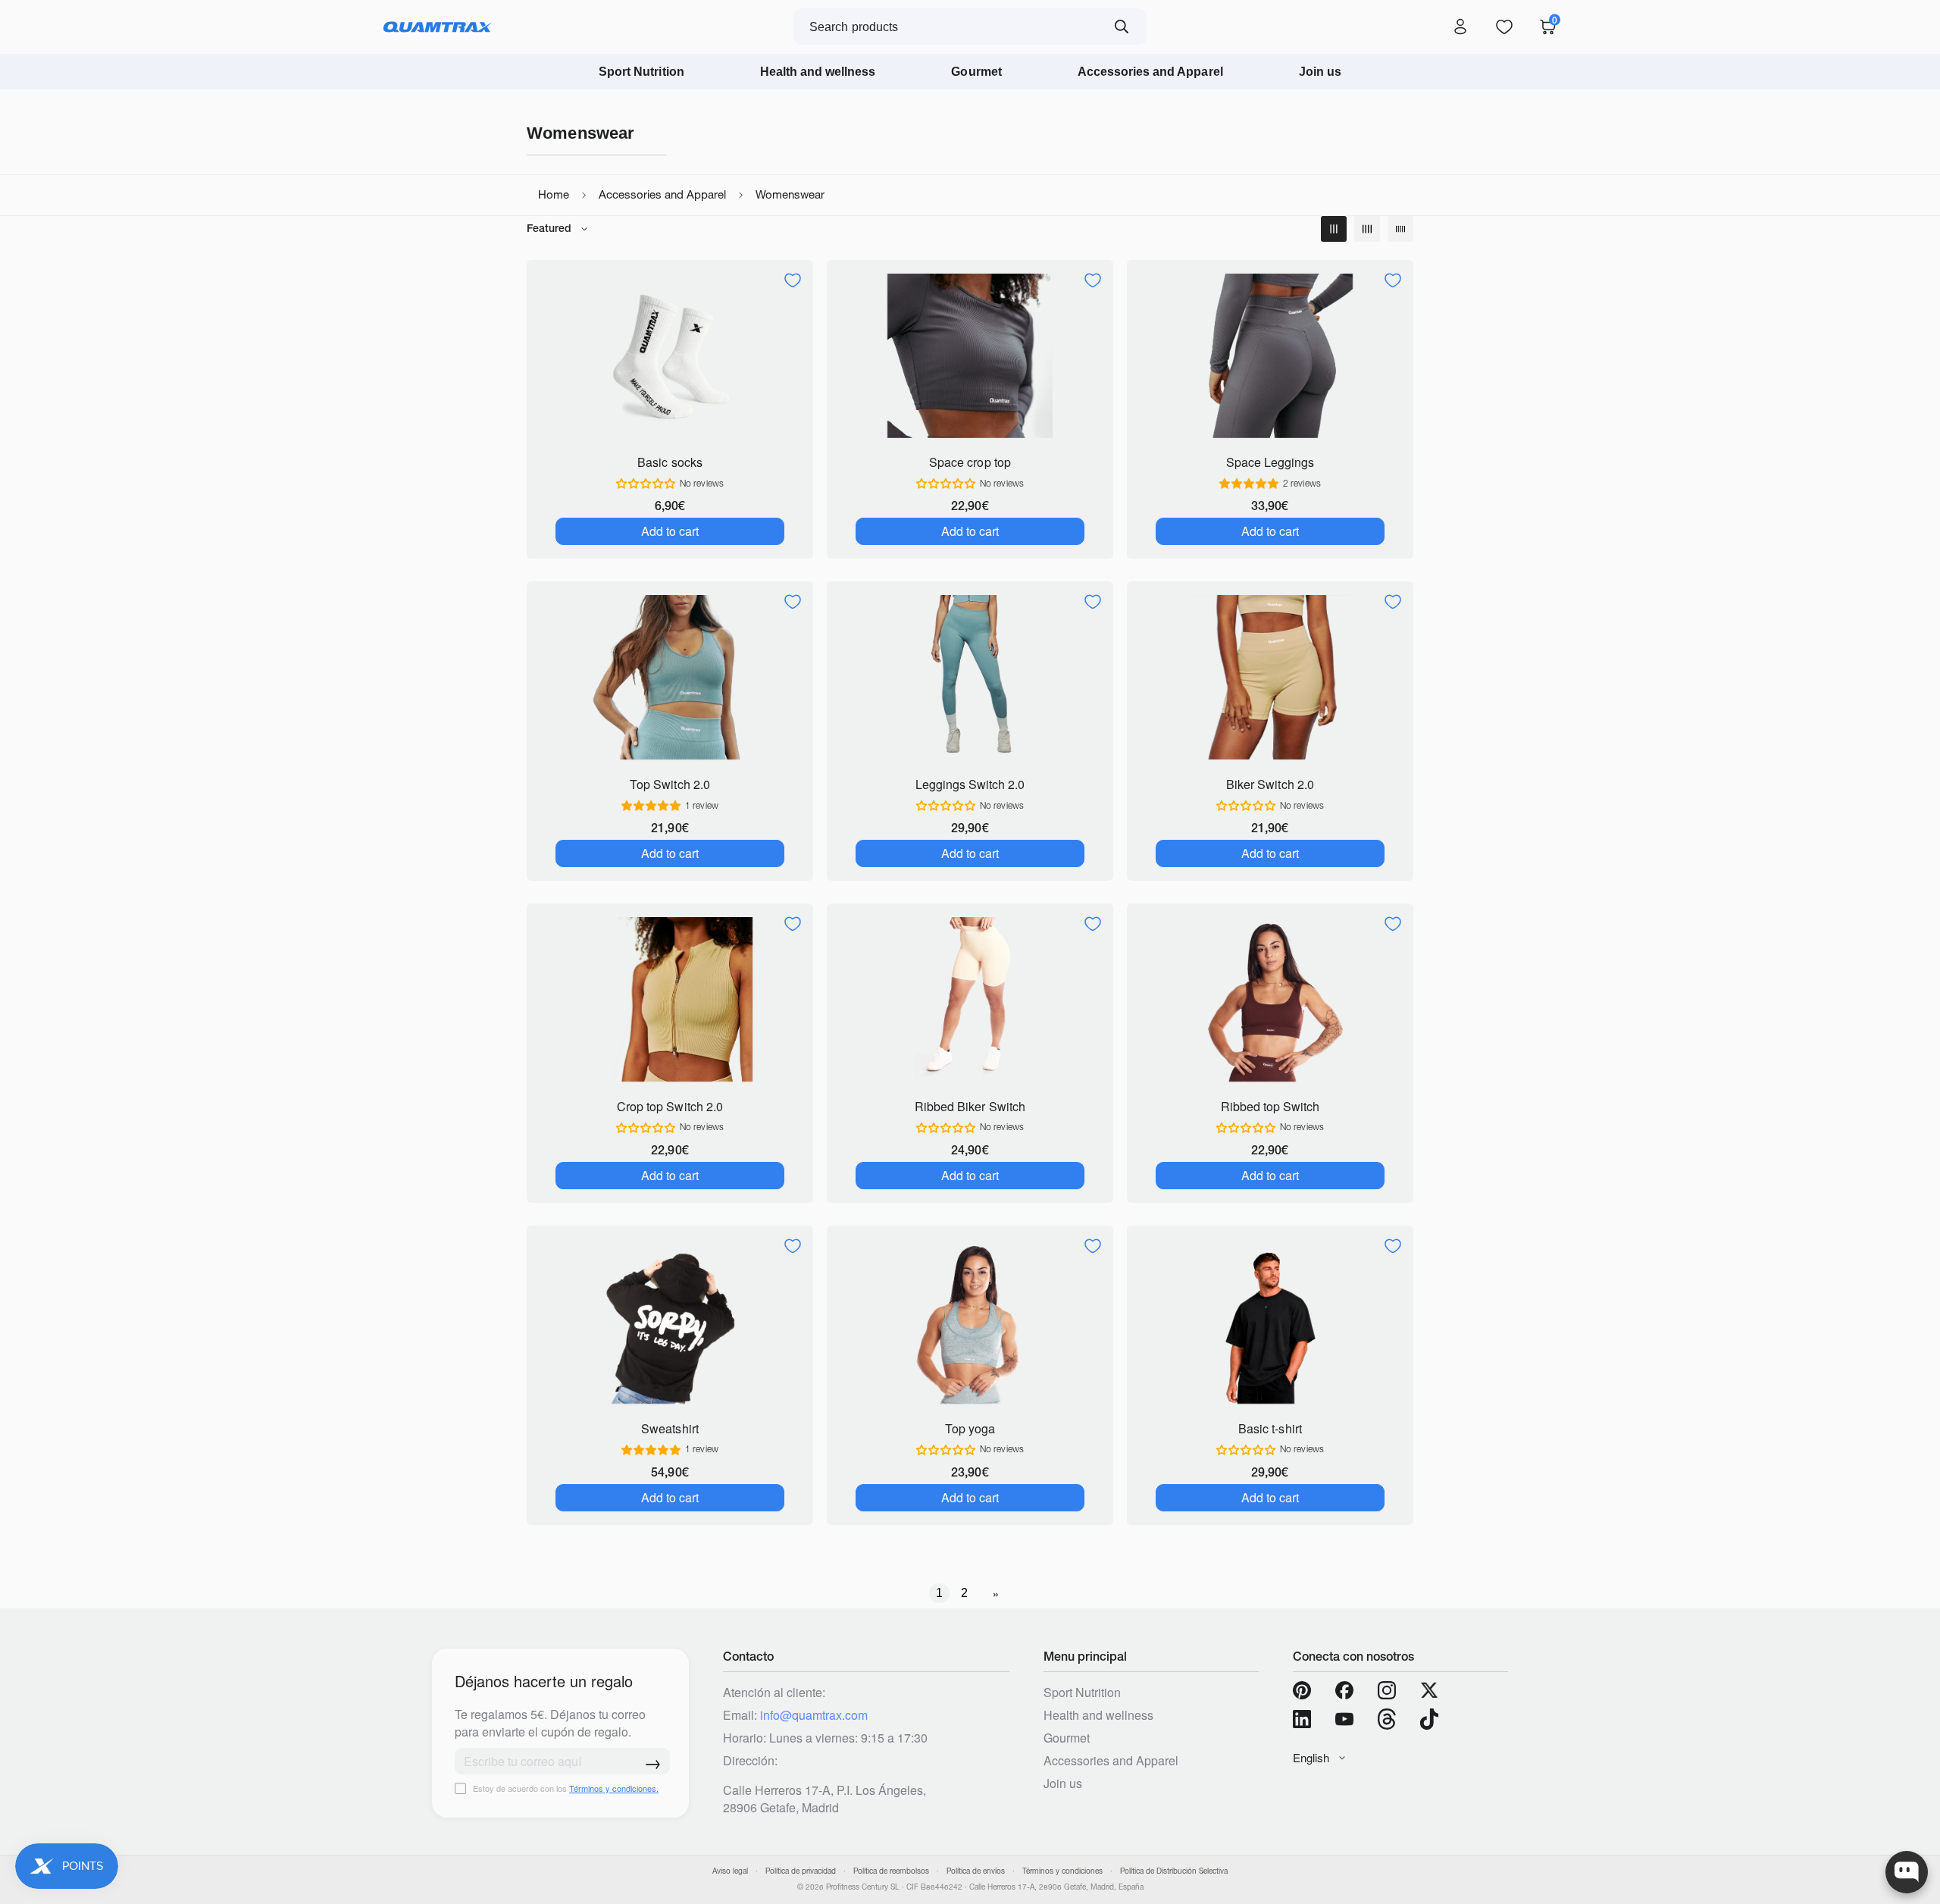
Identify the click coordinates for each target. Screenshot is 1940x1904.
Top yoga (970, 1428)
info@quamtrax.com (814, 1715)
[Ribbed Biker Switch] (970, 999)
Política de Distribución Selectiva (1174, 1871)
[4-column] (1367, 229)
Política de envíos (976, 1871)
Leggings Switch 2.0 (970, 784)
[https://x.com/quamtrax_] (1429, 1690)
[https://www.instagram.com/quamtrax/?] (1387, 1690)
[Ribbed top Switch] (1270, 999)
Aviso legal (730, 1871)
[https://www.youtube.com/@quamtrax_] (1344, 1719)
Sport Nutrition (641, 72)
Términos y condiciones (1062, 1871)
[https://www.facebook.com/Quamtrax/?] (1344, 1690)
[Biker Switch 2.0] (1270, 677)
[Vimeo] (1387, 1719)
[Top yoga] (970, 1322)
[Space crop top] (970, 356)
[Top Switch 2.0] (670, 677)
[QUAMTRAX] (438, 27)
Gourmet (976, 72)
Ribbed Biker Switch (970, 1106)
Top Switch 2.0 (670, 784)
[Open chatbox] (1907, 1872)
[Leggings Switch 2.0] (970, 677)
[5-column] (1400, 229)
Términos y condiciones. (614, 1788)
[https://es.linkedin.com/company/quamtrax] (1302, 1719)
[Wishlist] (1504, 27)
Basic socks (670, 462)
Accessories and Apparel (1150, 72)
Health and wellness (818, 72)
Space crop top (970, 462)
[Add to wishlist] (793, 280)
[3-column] (1334, 229)
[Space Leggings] (1270, 356)
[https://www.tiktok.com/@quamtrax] (1429, 1719)
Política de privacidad (801, 1871)
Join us (1320, 72)
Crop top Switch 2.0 (670, 1106)
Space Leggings (1270, 462)
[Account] (1460, 27)
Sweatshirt (670, 1428)
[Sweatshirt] (670, 1322)
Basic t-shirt (1270, 1428)
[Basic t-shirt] (1270, 1322)
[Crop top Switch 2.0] (670, 999)
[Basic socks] (670, 356)
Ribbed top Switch (1270, 1106)
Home (554, 194)
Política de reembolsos (891, 1871)
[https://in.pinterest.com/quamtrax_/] (1302, 1690)
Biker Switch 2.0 (1270, 784)
